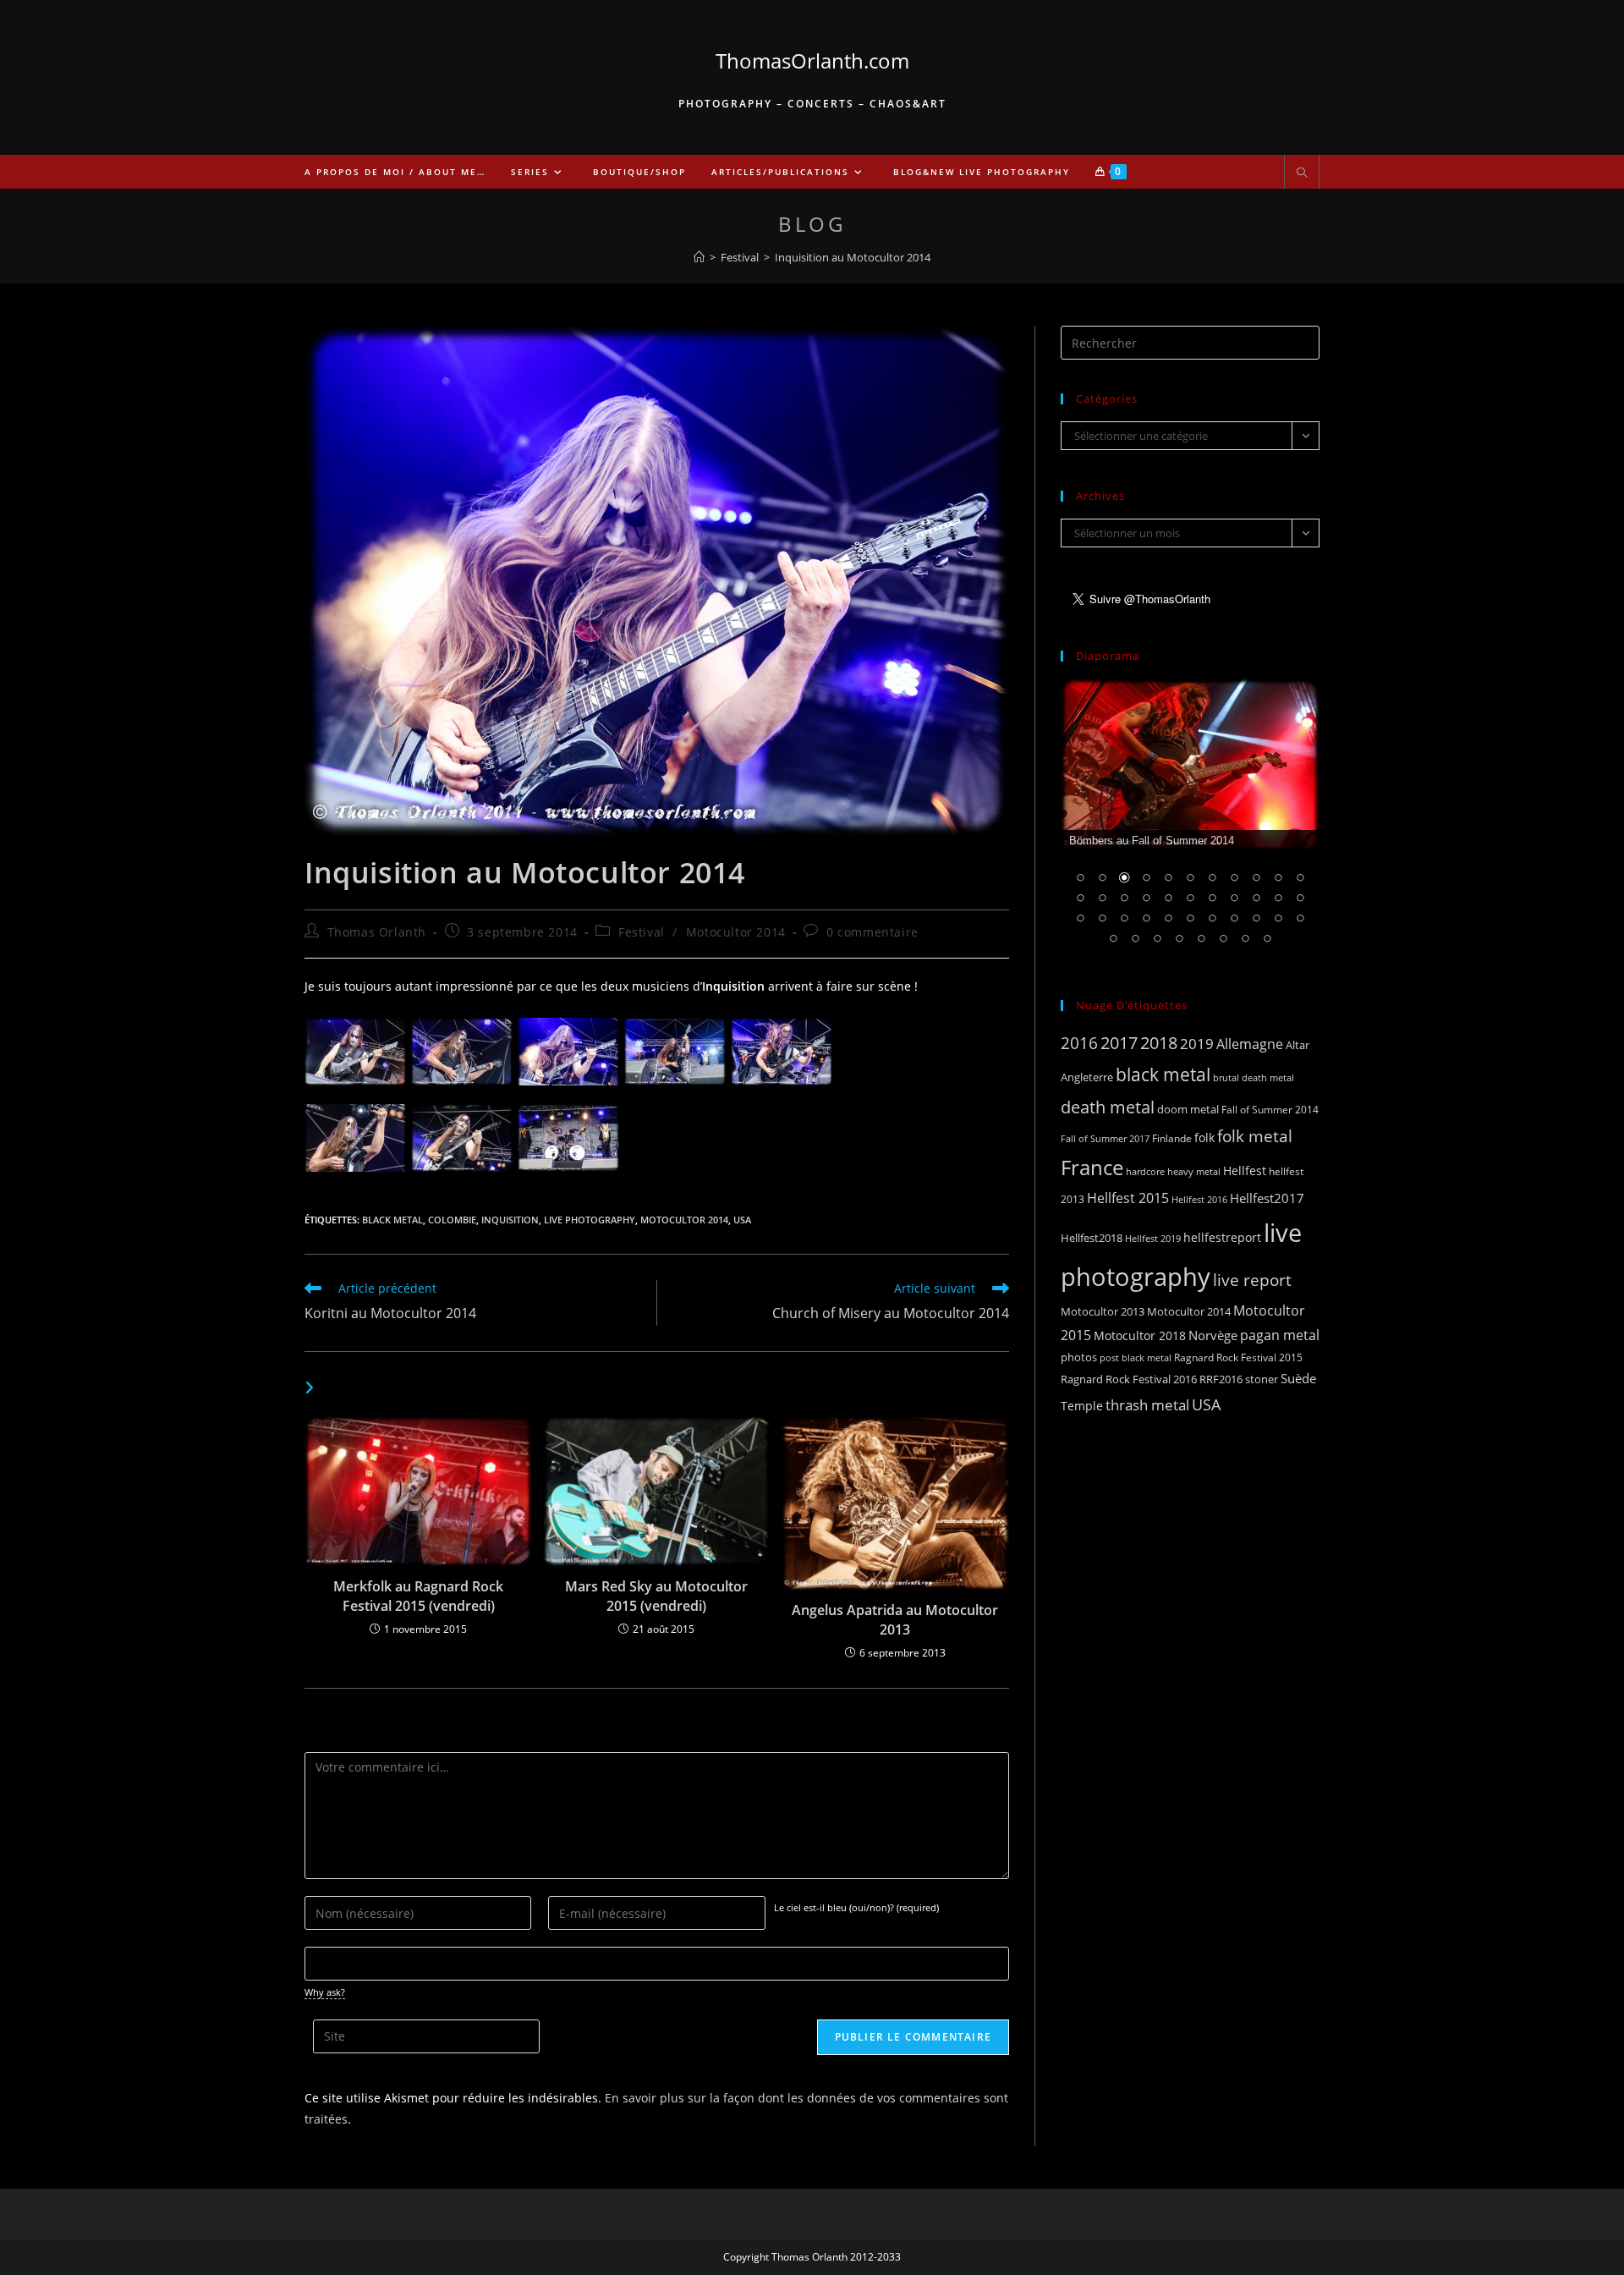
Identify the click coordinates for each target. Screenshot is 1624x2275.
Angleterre (1087, 1077)
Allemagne (1250, 1044)
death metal (1108, 1107)
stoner (1262, 1379)
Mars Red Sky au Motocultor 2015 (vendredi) (656, 1596)
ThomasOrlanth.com (812, 60)
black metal (392, 1220)
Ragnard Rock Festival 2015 (1238, 1357)
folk (1204, 1137)
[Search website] (1302, 173)
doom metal (1188, 1109)
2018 (1159, 1043)
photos (1079, 1357)
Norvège (1213, 1335)
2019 (1197, 1044)
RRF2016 (1221, 1379)
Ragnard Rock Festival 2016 (1129, 1379)
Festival (642, 932)
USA (742, 1220)
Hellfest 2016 (1199, 1199)
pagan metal (1280, 1335)
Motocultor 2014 (736, 932)
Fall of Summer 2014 (1270, 1110)
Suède (1298, 1378)
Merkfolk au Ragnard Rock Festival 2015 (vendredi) (418, 1596)
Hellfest (1245, 1170)
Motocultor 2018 (1140, 1335)
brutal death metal (1254, 1078)
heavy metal (1194, 1171)
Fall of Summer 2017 (1105, 1138)
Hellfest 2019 (1153, 1238)
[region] (1190, 822)
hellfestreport (1222, 1237)
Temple (1082, 1406)
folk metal (1255, 1136)
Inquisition (510, 1220)
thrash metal (1147, 1405)
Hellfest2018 (1092, 1238)
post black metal (1136, 1357)
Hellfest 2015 (1128, 1198)
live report (1252, 1280)
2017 (1119, 1043)
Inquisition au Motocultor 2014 (853, 257)
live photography (590, 1220)
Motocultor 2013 (1103, 1311)
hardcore (1145, 1171)
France (1092, 1168)
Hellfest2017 (1267, 1198)
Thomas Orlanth (377, 932)
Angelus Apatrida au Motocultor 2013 (895, 1619)
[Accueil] (699, 257)
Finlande (1172, 1138)
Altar (1298, 1045)
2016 (1079, 1043)
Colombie (452, 1220)
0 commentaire (872, 932)
